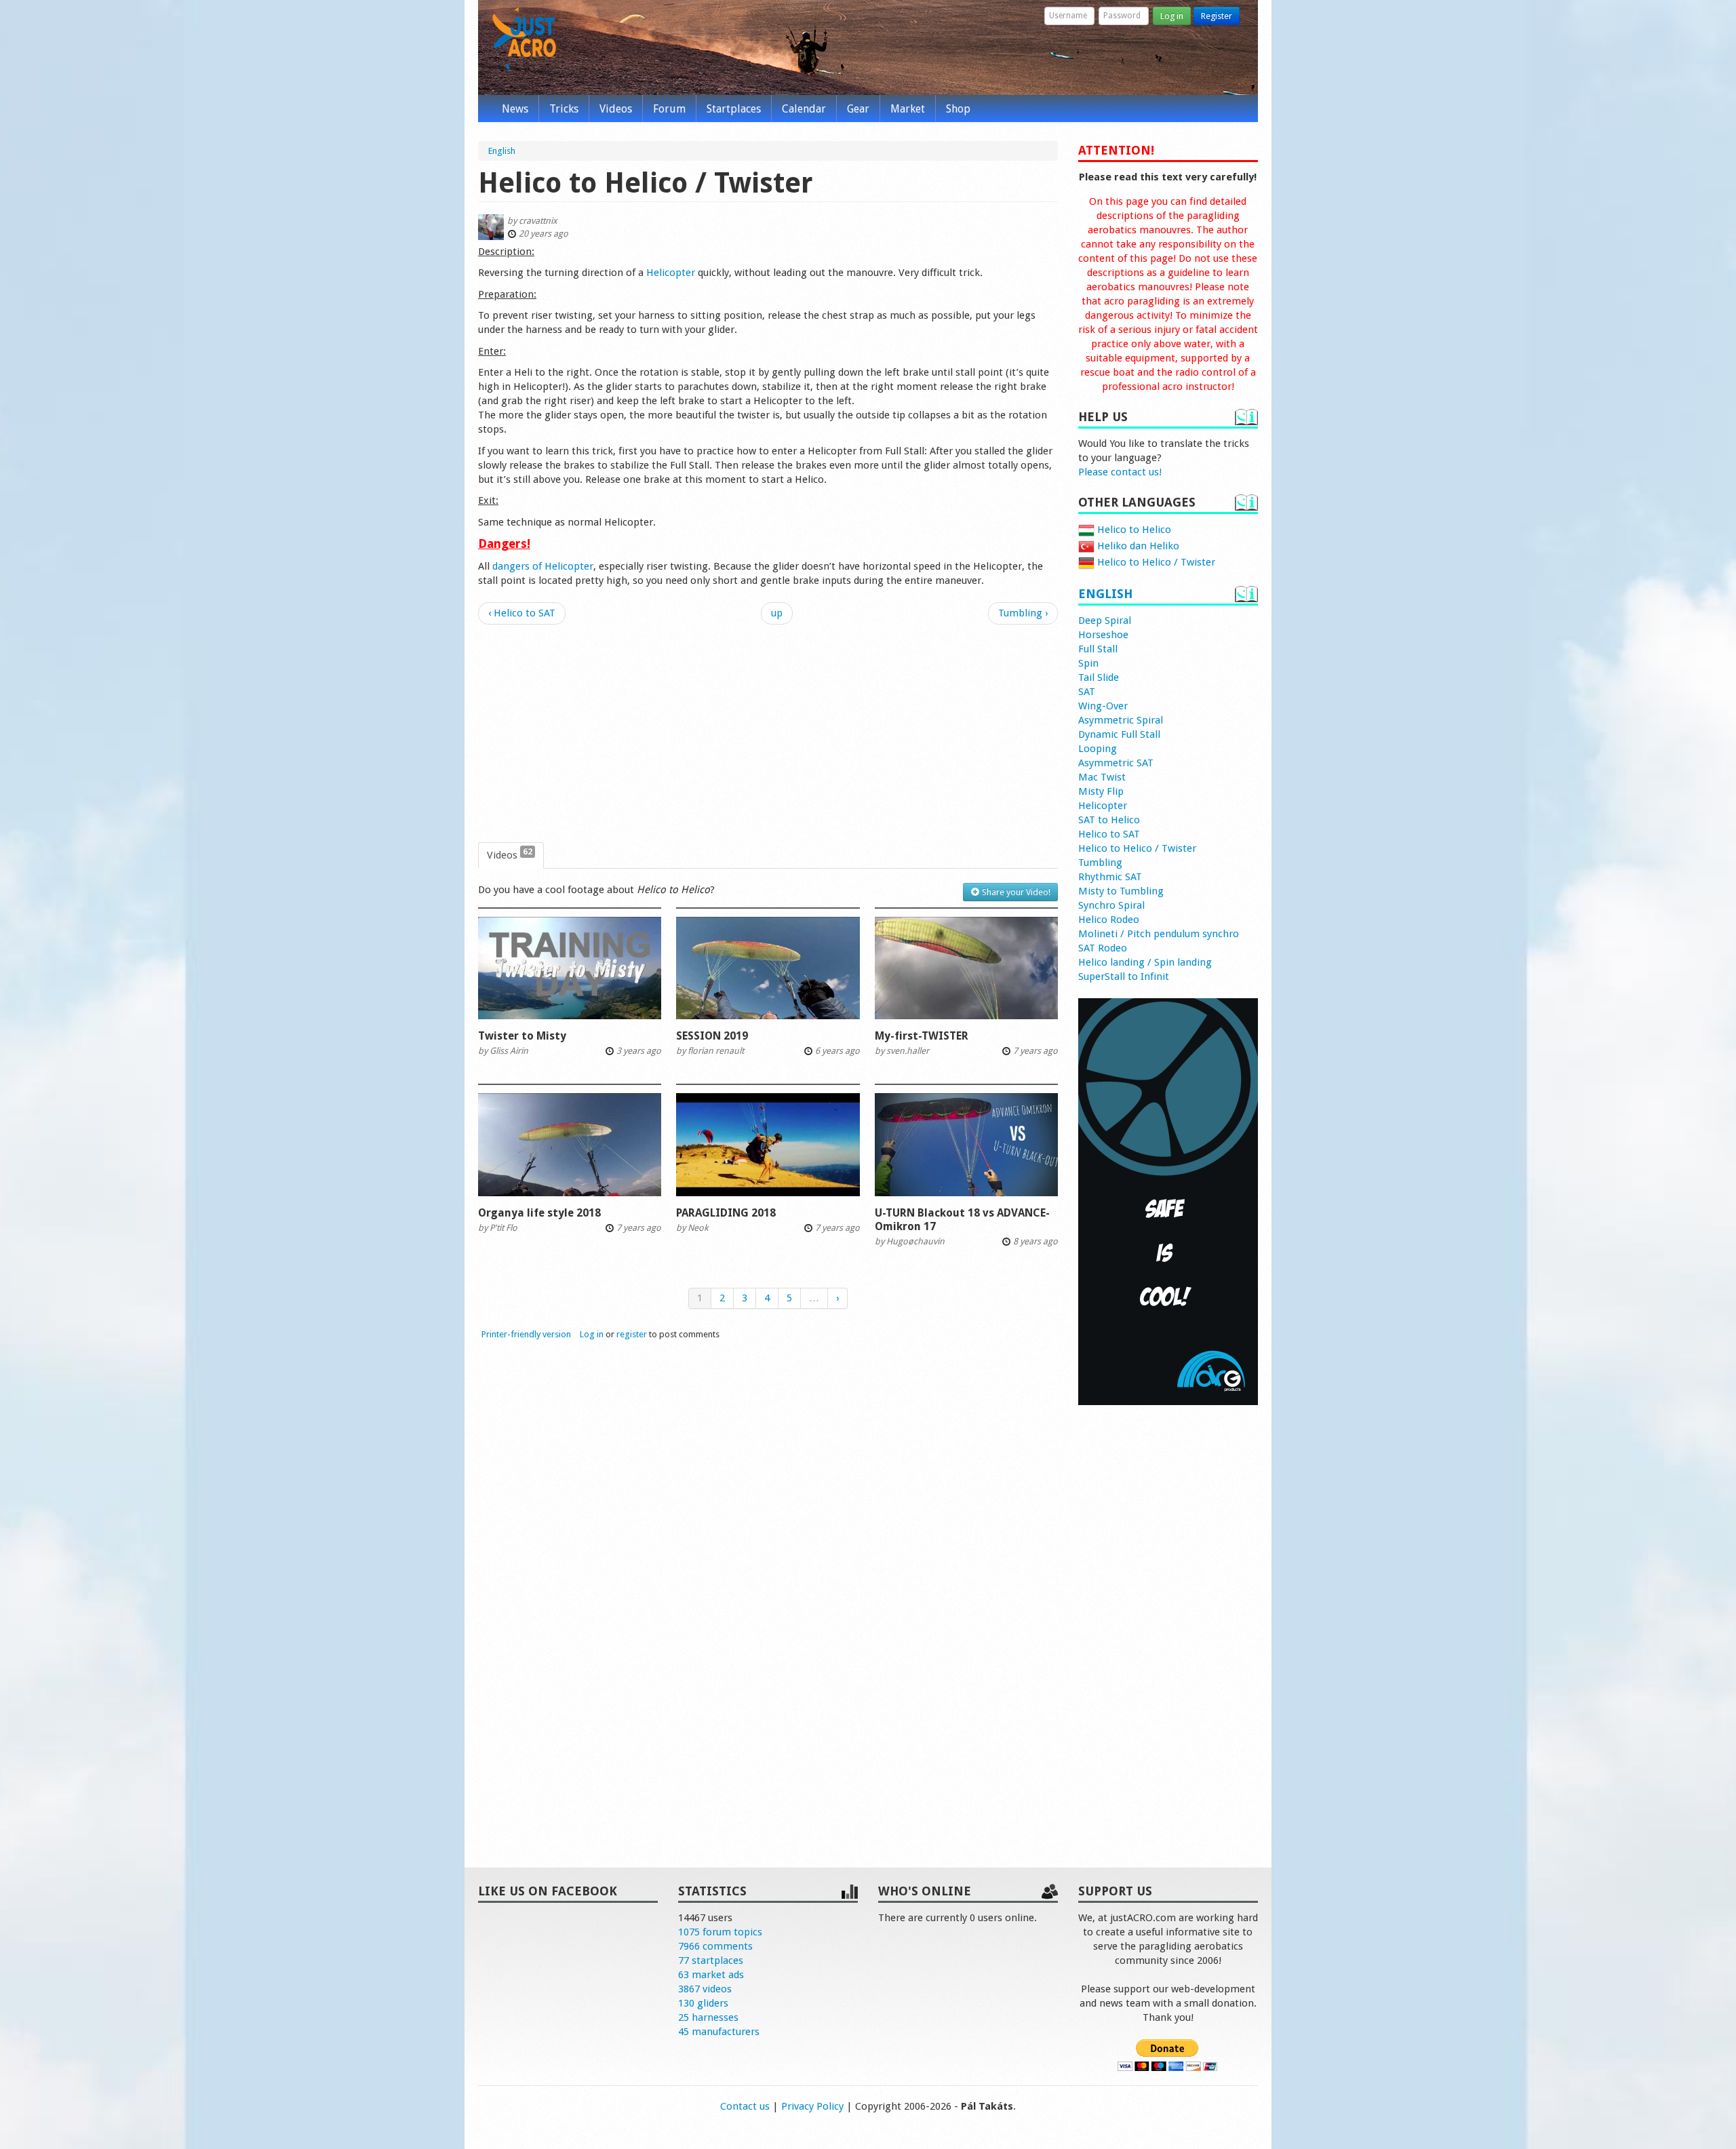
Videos (616, 109)
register (632, 1334)
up (777, 613)
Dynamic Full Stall (1119, 734)
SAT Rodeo (1103, 948)
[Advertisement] (768, 734)
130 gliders (703, 2003)
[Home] (524, 39)
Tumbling (1100, 863)
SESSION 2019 (712, 1036)
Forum (669, 109)
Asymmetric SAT (1116, 763)
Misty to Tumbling (1121, 891)
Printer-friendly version (526, 1334)
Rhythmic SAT (1110, 877)
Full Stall (1098, 649)
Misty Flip (1101, 791)
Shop (958, 109)
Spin (1088, 663)
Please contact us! (1120, 472)
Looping (1098, 749)
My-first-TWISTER (922, 1036)
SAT (1087, 692)
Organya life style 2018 (539, 1213)
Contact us (745, 2106)
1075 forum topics (720, 1932)
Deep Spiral (1105, 620)
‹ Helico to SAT (522, 613)
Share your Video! (1015, 892)
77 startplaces (711, 1960)
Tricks (564, 109)
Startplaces (734, 109)
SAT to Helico (1109, 820)
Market (908, 109)
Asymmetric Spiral (1121, 720)
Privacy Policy (812, 2106)
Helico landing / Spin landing (1145, 962)
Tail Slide (1099, 677)
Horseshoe (1103, 635)
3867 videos (705, 1989)
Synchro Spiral (1111, 905)
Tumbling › (1023, 613)
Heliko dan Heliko (1137, 546)
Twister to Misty (522, 1036)
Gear (858, 109)
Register (1217, 16)
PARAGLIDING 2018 (726, 1213)
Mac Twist (1102, 777)
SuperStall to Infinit (1124, 977)
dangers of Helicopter (543, 566)
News (515, 109)
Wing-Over (1103, 706)
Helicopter (671, 273)
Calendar (804, 109)
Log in (1172, 16)
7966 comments (715, 1946)
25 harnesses (708, 2017)
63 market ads (711, 1975)
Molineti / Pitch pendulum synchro (1159, 934)
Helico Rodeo (1109, 920)
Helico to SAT (1109, 834)
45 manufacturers (719, 2032)
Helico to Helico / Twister (1155, 562)
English (1105, 594)
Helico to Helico (1133, 530)
